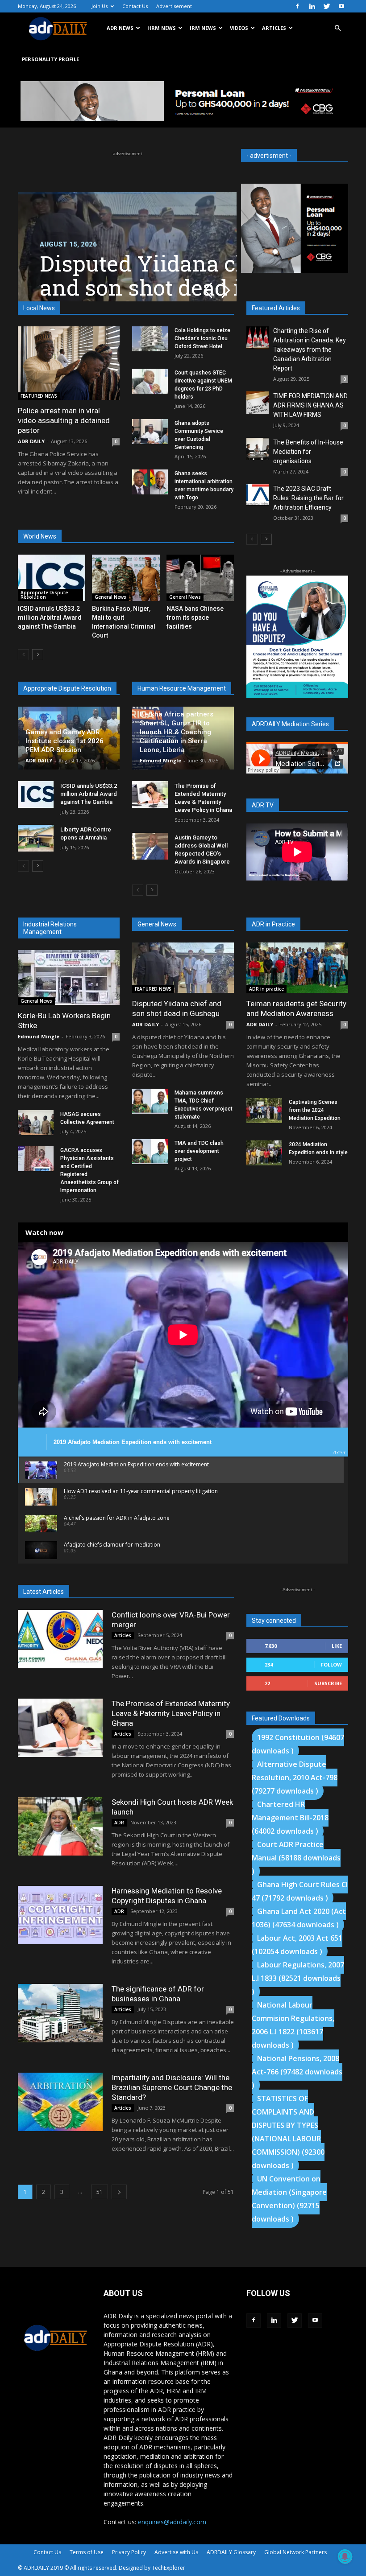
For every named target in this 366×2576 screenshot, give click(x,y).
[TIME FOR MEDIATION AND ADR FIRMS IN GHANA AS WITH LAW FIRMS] (258, 403)
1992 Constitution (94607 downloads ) (298, 1744)
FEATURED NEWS (39, 396)
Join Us (100, 6)
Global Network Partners (295, 2552)
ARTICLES (274, 28)
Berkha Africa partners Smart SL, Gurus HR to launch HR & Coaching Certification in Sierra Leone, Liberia (177, 732)
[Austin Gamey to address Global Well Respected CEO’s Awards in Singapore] (150, 846)
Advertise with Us (176, 2552)
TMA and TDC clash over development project (199, 1151)
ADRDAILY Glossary (231, 2552)
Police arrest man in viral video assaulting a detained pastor (64, 420)
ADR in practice (266, 989)
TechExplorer (168, 2568)
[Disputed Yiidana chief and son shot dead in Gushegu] (183, 968)
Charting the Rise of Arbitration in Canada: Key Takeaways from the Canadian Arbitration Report (310, 350)
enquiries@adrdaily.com (172, 2522)
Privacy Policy (129, 2552)
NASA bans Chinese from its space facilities (195, 617)
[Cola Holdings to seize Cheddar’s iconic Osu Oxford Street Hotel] (150, 339)
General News (110, 597)
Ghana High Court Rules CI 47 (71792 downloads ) (300, 1891)
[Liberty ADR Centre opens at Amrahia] (36, 838)
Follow (331, 1665)
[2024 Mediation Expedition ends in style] (264, 1153)
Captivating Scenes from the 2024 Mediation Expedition (315, 1110)
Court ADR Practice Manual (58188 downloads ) (296, 1858)
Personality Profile (50, 59)
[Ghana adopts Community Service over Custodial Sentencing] (150, 432)
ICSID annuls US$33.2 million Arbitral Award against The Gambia (50, 617)
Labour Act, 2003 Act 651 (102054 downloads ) (297, 1945)
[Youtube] (341, 6)
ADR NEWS (120, 28)
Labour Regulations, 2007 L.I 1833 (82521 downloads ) (298, 1978)
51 (100, 2192)
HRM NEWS (162, 28)
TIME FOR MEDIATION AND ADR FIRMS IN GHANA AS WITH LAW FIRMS (310, 405)
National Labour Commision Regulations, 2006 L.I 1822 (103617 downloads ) (293, 2025)
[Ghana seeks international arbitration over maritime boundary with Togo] (150, 482)
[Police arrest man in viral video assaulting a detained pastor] (69, 363)
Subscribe (328, 1683)
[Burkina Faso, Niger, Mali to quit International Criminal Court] (126, 578)
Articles (123, 1635)
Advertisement (174, 6)
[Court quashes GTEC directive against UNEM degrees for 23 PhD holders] (150, 381)
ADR (119, 1823)
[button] (337, 28)
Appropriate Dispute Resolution (44, 595)
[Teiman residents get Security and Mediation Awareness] (297, 968)
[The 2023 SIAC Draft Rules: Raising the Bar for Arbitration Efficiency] (258, 495)
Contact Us (135, 6)
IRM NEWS (203, 28)
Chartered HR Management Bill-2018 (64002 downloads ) (290, 1818)
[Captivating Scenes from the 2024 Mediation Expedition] (264, 1111)
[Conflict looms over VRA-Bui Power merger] (60, 1639)
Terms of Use (87, 2552)
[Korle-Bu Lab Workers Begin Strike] (69, 977)
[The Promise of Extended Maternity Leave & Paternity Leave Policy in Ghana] (150, 794)
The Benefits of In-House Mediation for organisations (308, 452)
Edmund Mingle (160, 760)
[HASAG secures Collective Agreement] (36, 1123)
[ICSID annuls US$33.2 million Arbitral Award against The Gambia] (52, 578)
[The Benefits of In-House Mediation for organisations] (258, 449)
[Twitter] (327, 6)
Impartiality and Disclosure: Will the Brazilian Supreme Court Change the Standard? (172, 2087)
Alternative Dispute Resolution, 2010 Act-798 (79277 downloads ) (295, 1778)
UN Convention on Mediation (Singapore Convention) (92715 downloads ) (289, 2199)
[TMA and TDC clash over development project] (150, 1152)
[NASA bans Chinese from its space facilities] (200, 578)
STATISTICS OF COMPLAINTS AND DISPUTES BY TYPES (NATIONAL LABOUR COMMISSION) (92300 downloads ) (288, 2132)
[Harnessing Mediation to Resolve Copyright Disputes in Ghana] (60, 1915)
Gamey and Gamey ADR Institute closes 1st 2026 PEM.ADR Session (64, 741)
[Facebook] (297, 6)
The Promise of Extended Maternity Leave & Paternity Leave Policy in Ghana (171, 1713)
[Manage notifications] (345, 2556)
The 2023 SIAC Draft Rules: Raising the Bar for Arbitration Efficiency (308, 498)
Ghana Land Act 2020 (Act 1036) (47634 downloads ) (299, 1918)
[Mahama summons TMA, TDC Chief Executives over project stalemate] (150, 1101)
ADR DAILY (31, 441)
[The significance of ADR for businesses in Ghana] (60, 2013)
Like (337, 1646)
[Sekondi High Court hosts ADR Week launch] (60, 1826)
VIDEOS (239, 28)
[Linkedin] (312, 6)
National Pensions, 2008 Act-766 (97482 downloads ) (297, 2072)
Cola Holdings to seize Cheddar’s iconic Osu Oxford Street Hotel (202, 338)
